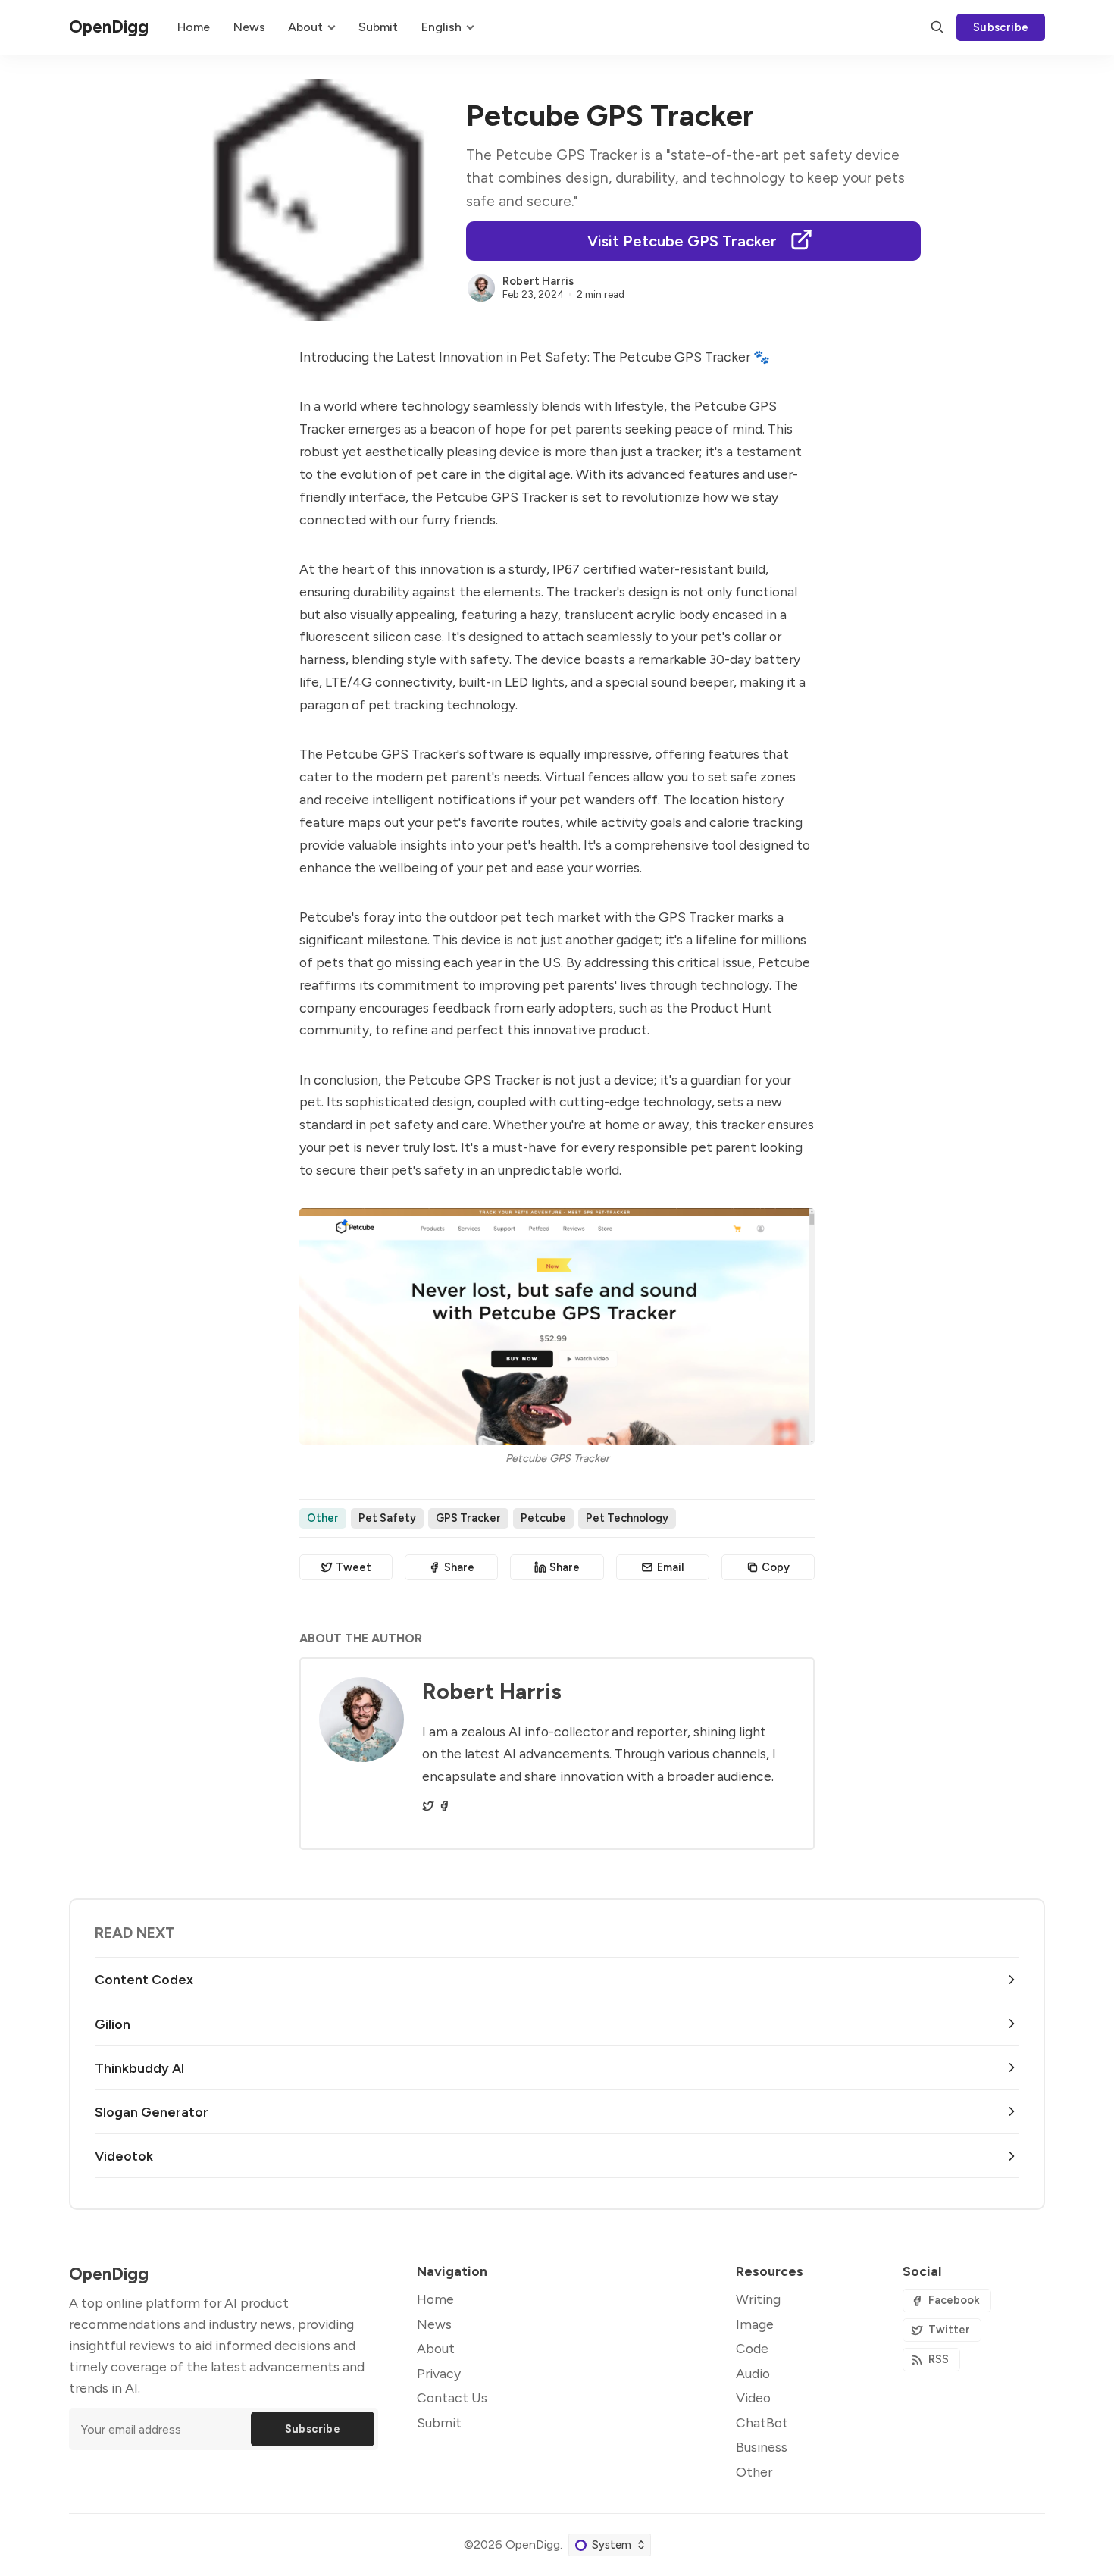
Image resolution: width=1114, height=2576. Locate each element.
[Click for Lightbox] (557, 1326)
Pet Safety (387, 1518)
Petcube (543, 1518)
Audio (753, 2373)
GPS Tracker (468, 1518)
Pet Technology (627, 1518)
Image (755, 2324)
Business (762, 2447)
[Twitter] (428, 1806)
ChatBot (762, 2423)
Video (753, 2398)
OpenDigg (533, 2545)
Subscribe (1001, 27)
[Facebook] (444, 1806)
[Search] (937, 27)
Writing (758, 2299)
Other (323, 1518)
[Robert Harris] (481, 288)
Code (752, 2348)
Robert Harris (538, 281)
